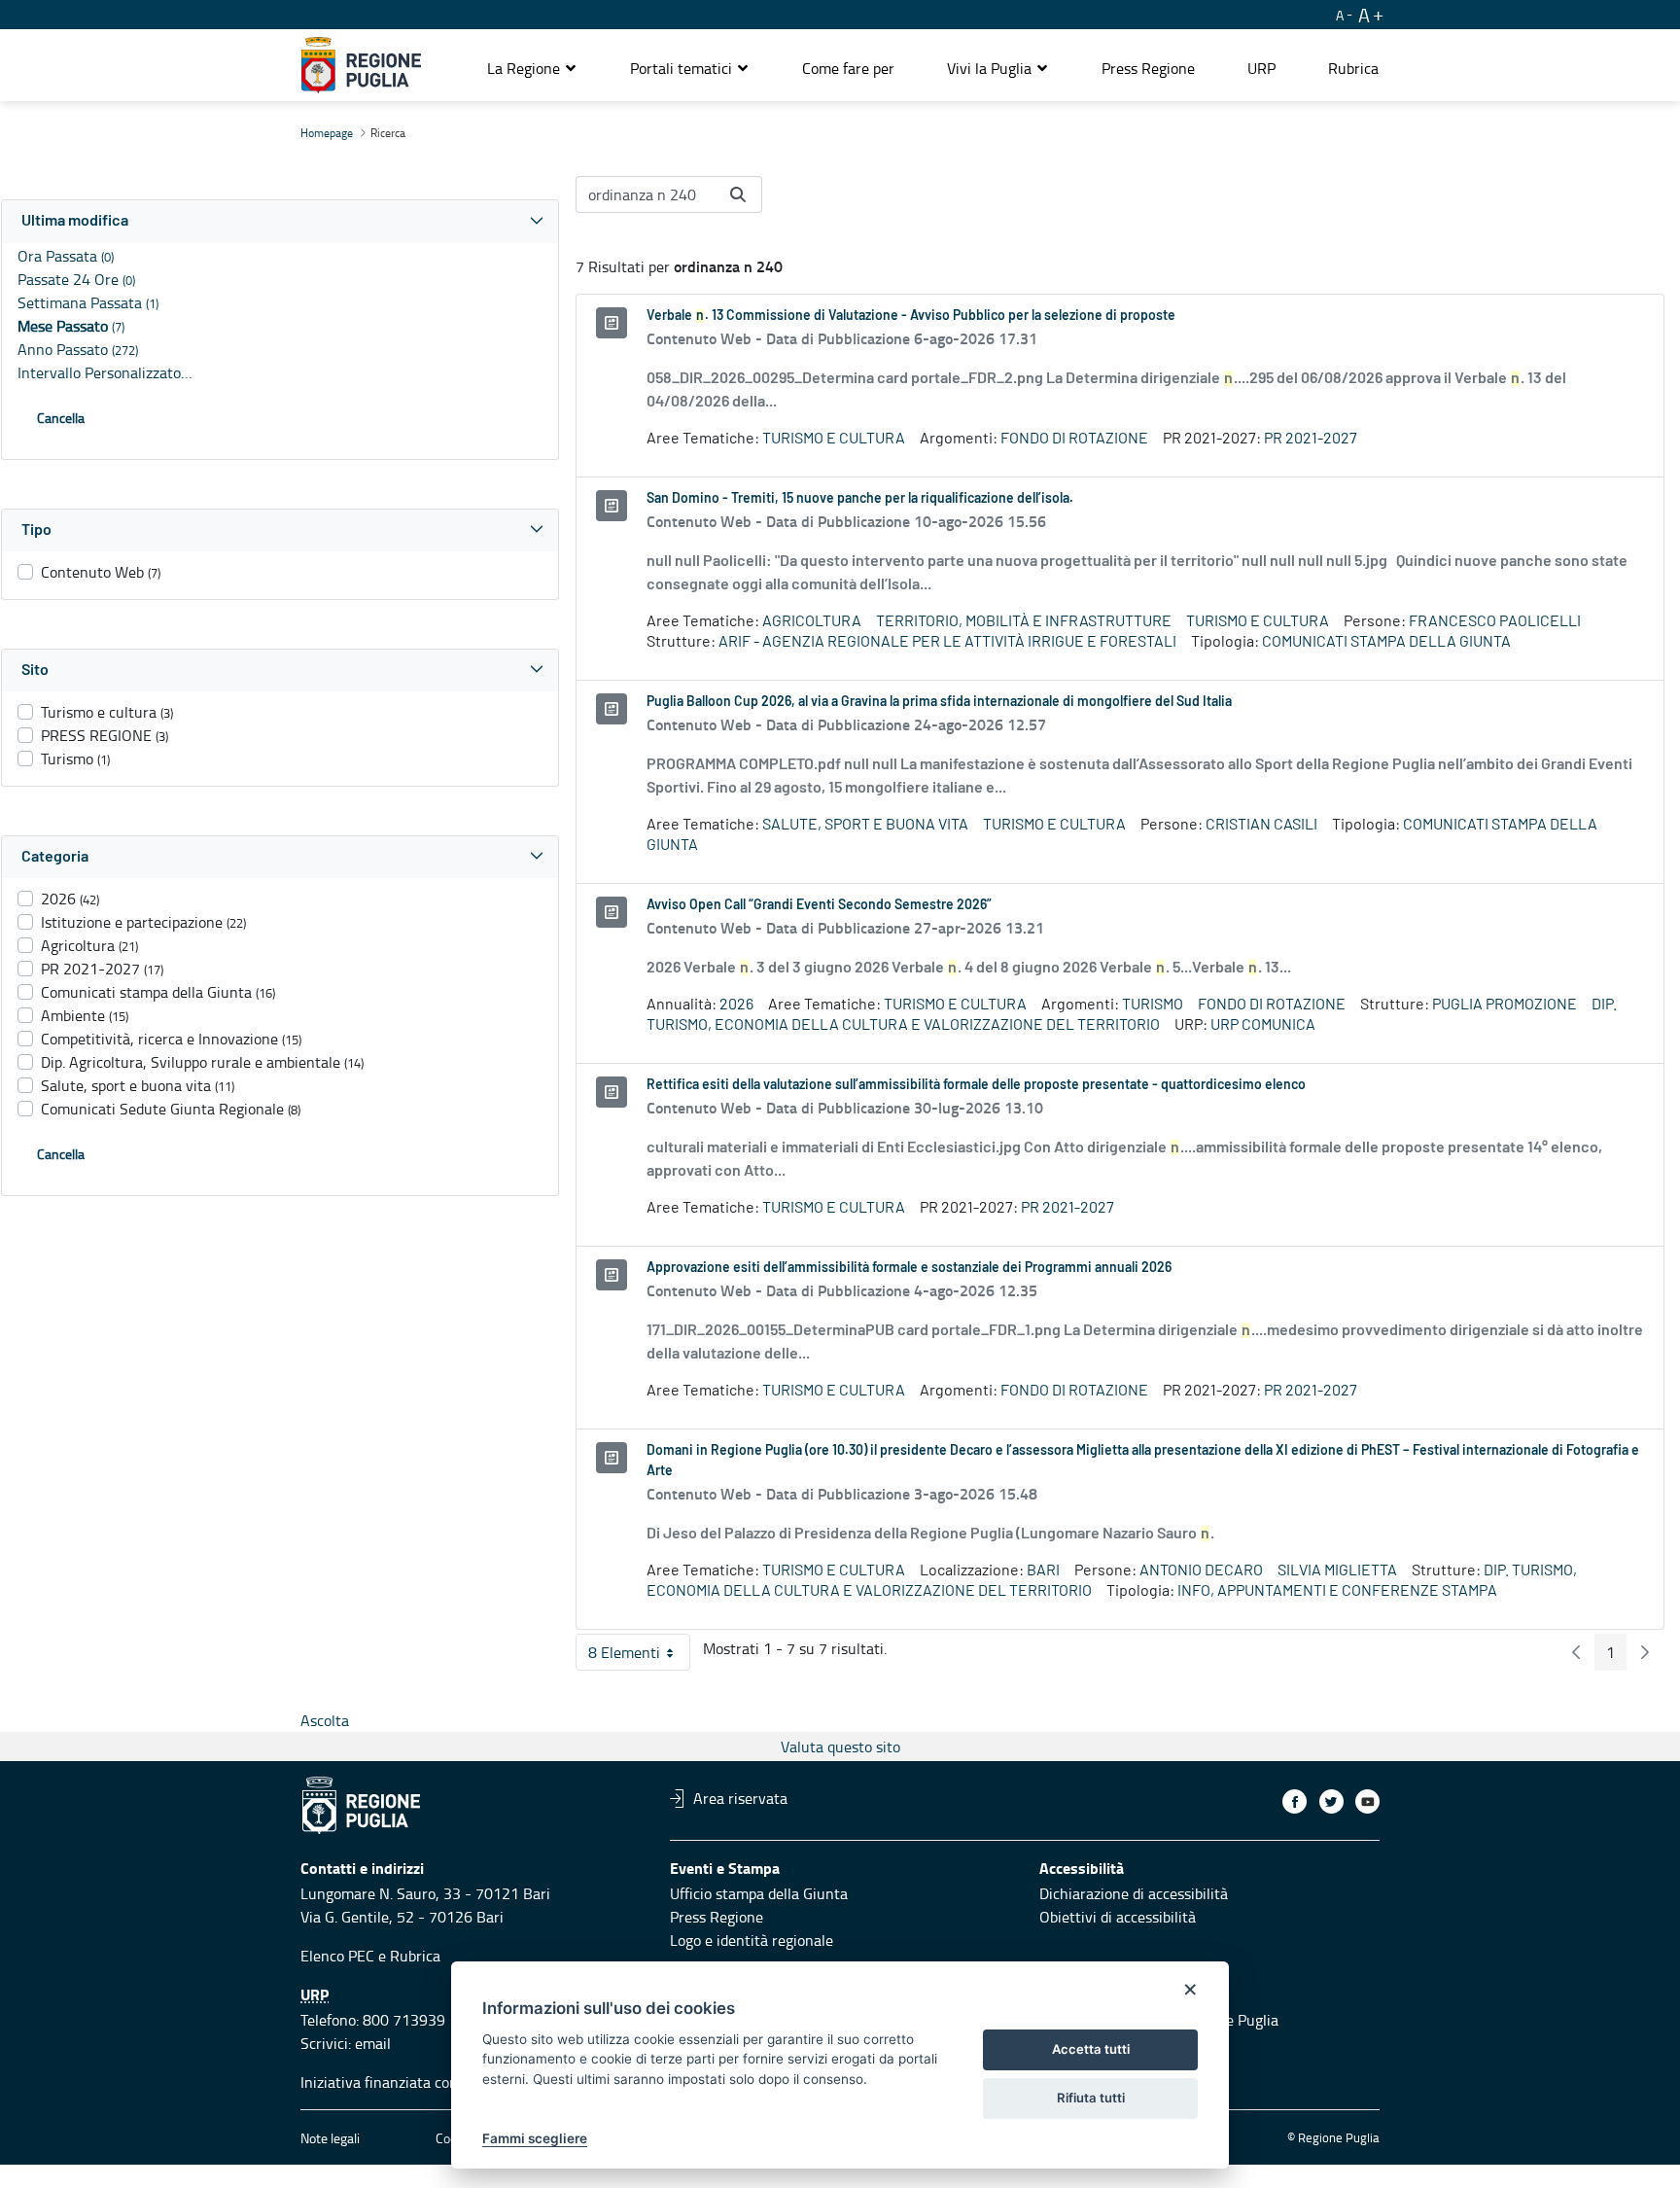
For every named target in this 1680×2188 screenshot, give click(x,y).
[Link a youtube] (1367, 1801)
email (373, 2043)
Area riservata (740, 1798)
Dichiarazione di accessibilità (1134, 1893)
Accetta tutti (1091, 2049)
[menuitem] (848, 68)
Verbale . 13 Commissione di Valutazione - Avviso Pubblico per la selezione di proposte (911, 316)
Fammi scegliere (535, 2138)
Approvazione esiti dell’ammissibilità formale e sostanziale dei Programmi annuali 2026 (909, 1268)
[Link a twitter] (1331, 1801)
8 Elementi (639, 1656)
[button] (532, 68)
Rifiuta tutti (1091, 2098)
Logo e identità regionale (752, 1940)
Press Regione (717, 1917)
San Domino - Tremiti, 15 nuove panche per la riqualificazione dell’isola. (860, 499)
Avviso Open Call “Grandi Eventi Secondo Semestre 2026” (819, 905)
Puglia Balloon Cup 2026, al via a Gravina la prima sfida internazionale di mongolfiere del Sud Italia (939, 702)
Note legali (330, 2138)
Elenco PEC (337, 1956)
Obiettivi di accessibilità (1118, 1917)
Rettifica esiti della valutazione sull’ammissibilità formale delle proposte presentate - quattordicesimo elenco (976, 1085)
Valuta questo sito (840, 1747)
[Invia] (738, 194)
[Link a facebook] (1295, 1801)
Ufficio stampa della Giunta (759, 1893)
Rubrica (415, 1956)
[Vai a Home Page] (361, 65)
